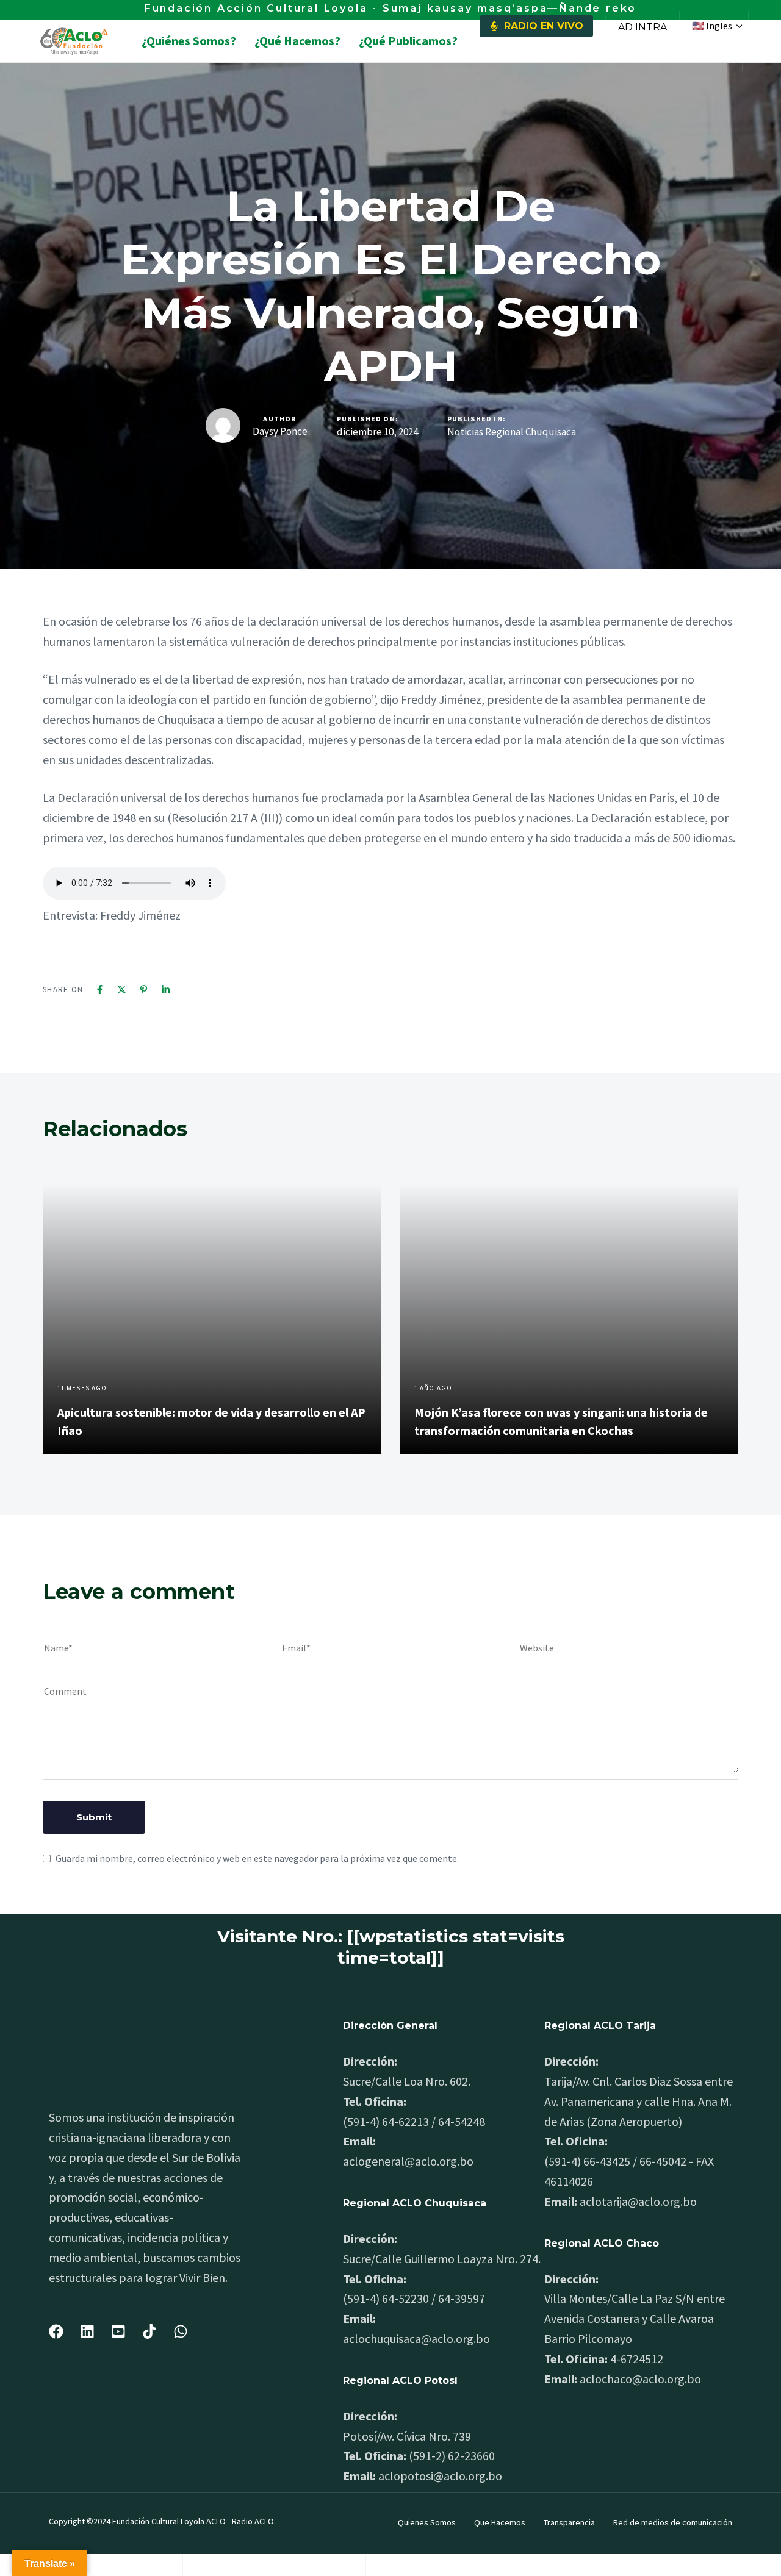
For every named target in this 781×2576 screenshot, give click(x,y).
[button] (717, 26)
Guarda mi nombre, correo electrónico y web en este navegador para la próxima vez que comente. (257, 1858)
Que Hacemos (500, 2522)
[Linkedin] (166, 989)
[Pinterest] (144, 989)
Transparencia (569, 2522)
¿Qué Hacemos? (297, 41)
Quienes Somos (427, 2522)
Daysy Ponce (280, 431)
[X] (122, 989)
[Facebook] (100, 989)
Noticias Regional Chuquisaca (512, 432)
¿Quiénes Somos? (189, 41)
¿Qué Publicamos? (408, 41)
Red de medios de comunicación (673, 2522)
